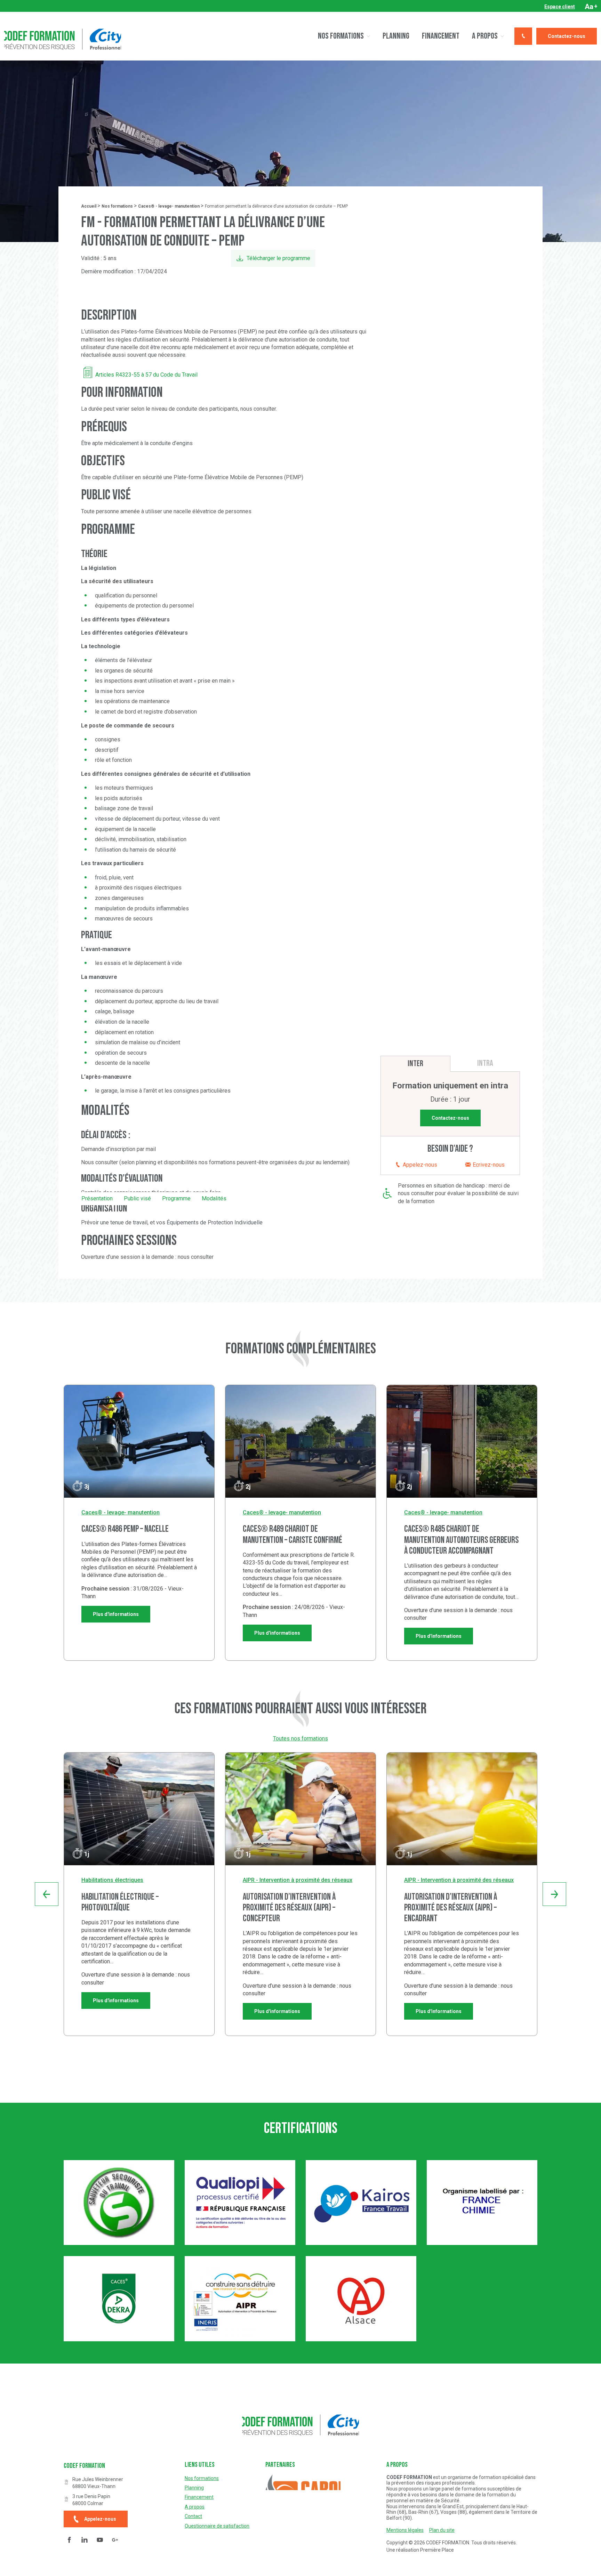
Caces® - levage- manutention (169, 206)
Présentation (97, 1198)
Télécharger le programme (278, 258)
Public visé (137, 1198)
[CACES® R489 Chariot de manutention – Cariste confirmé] (300, 1441)
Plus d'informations (116, 1614)
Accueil (89, 206)
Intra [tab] (485, 1063)
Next (554, 1894)
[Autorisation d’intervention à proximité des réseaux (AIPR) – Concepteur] (300, 1809)
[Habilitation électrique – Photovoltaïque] (139, 1809)
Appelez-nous (419, 1165)
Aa (591, 7)
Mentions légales (405, 2530)
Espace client (560, 7)
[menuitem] (560, 7)
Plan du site (442, 2530)
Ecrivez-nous (488, 1165)
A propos (485, 36)
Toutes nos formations (300, 1738)
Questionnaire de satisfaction (217, 2526)
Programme (176, 1198)
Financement (441, 36)
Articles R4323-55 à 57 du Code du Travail (146, 375)
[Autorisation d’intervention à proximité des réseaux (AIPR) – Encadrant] (462, 1809)
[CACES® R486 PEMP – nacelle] (139, 1441)
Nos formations (341, 36)
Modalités (214, 1198)
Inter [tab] (415, 1064)
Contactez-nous (567, 36)
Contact (193, 2516)
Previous (47, 1894)
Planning (396, 36)
